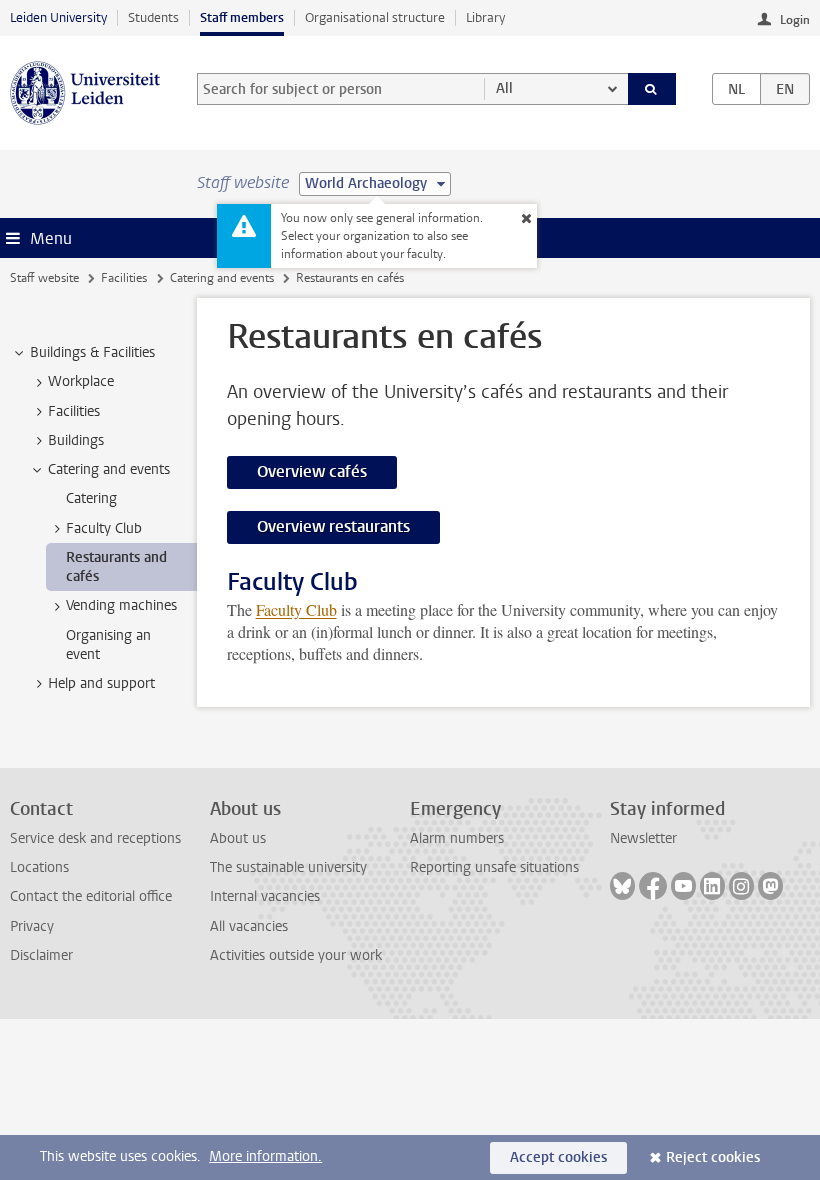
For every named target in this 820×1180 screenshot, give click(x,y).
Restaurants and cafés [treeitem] (116, 567)
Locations (39, 867)
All (504, 88)
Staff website (44, 278)
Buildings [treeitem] (76, 440)
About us (238, 838)
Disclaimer (41, 955)
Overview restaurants (333, 526)
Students (153, 17)
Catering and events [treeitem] (109, 469)
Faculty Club (296, 609)
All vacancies (249, 926)
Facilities (124, 278)
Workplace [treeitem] (81, 381)
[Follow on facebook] (653, 886)
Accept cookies (558, 1157)
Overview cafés (312, 471)
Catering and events (222, 278)
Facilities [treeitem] (74, 411)
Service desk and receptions (95, 838)
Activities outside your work (296, 955)
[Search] (652, 89)
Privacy (32, 926)
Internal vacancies (265, 896)
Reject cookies (713, 1157)
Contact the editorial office (91, 896)
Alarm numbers (457, 838)
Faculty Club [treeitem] (104, 528)
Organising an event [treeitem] (108, 645)
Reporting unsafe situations (494, 867)
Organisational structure (375, 17)
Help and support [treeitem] (101, 683)
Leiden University (58, 17)
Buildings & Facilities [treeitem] (92, 352)
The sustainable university (288, 867)
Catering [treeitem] (91, 498)
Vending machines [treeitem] (121, 605)
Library (485, 17)
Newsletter (643, 838)
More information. (265, 1156)
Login (795, 20)
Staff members (242, 17)
